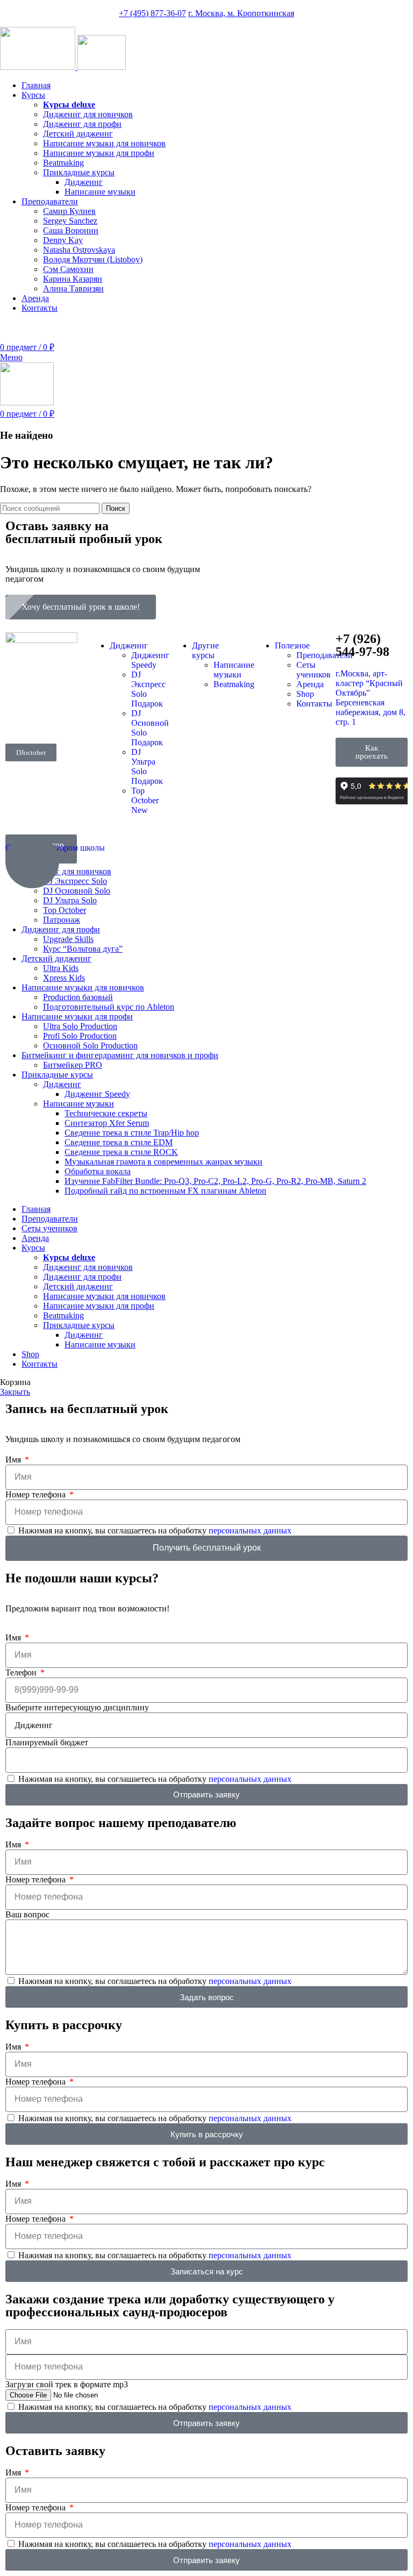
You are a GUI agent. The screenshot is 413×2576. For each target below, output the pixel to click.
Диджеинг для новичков (88, 114)
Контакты (314, 704)
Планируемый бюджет (47, 1742)
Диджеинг (84, 182)
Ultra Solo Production (80, 1026)
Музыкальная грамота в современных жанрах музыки (163, 1162)
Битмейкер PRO (73, 1065)
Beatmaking (63, 163)
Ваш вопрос (27, 1914)
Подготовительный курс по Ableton (109, 1007)
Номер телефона (37, 1494)
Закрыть (15, 1392)
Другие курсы (205, 650)
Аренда (310, 684)
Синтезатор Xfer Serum (107, 1123)
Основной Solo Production (90, 1046)
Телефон (22, 1672)
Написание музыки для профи (99, 153)
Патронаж (62, 920)
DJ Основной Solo (77, 891)
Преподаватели (325, 655)
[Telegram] (48, 717)
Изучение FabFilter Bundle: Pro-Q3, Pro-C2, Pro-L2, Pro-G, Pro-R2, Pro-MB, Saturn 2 (215, 1181)
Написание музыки (100, 192)
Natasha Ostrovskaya (79, 250)
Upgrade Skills (68, 939)
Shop (305, 694)
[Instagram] (48, 688)
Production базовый (78, 997)
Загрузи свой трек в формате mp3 (67, 2384)
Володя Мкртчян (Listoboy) (93, 259)
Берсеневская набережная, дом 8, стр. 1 (371, 712)
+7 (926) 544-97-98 (379, 326)
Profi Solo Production (80, 1036)
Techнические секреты (106, 1113)
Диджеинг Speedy (150, 660)
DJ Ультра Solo (70, 900)
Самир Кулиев (69, 211)
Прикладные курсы (79, 172)
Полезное (292, 645)
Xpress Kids (64, 978)
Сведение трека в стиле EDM (119, 1142)
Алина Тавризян (73, 288)
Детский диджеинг (78, 134)
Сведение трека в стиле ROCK (121, 1152)
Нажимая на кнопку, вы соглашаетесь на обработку (155, 1530)
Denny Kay (63, 240)
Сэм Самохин (68, 269)
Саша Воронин (71, 230)
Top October (145, 800)
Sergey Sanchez (70, 221)
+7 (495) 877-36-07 (152, 13)
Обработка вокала (98, 1171)
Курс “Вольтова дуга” (83, 949)
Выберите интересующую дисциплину (77, 1707)
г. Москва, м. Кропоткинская (241, 13)
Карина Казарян (73, 279)
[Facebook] (19, 688)
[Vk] (19, 717)
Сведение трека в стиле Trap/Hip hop (132, 1133)
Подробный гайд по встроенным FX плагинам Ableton (165, 1191)
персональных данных (250, 1530)
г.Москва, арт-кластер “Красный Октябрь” (369, 683)
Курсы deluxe (69, 105)
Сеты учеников (314, 670)
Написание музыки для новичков (104, 143)
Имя (14, 1460)
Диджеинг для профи (82, 124)
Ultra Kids (61, 968)
